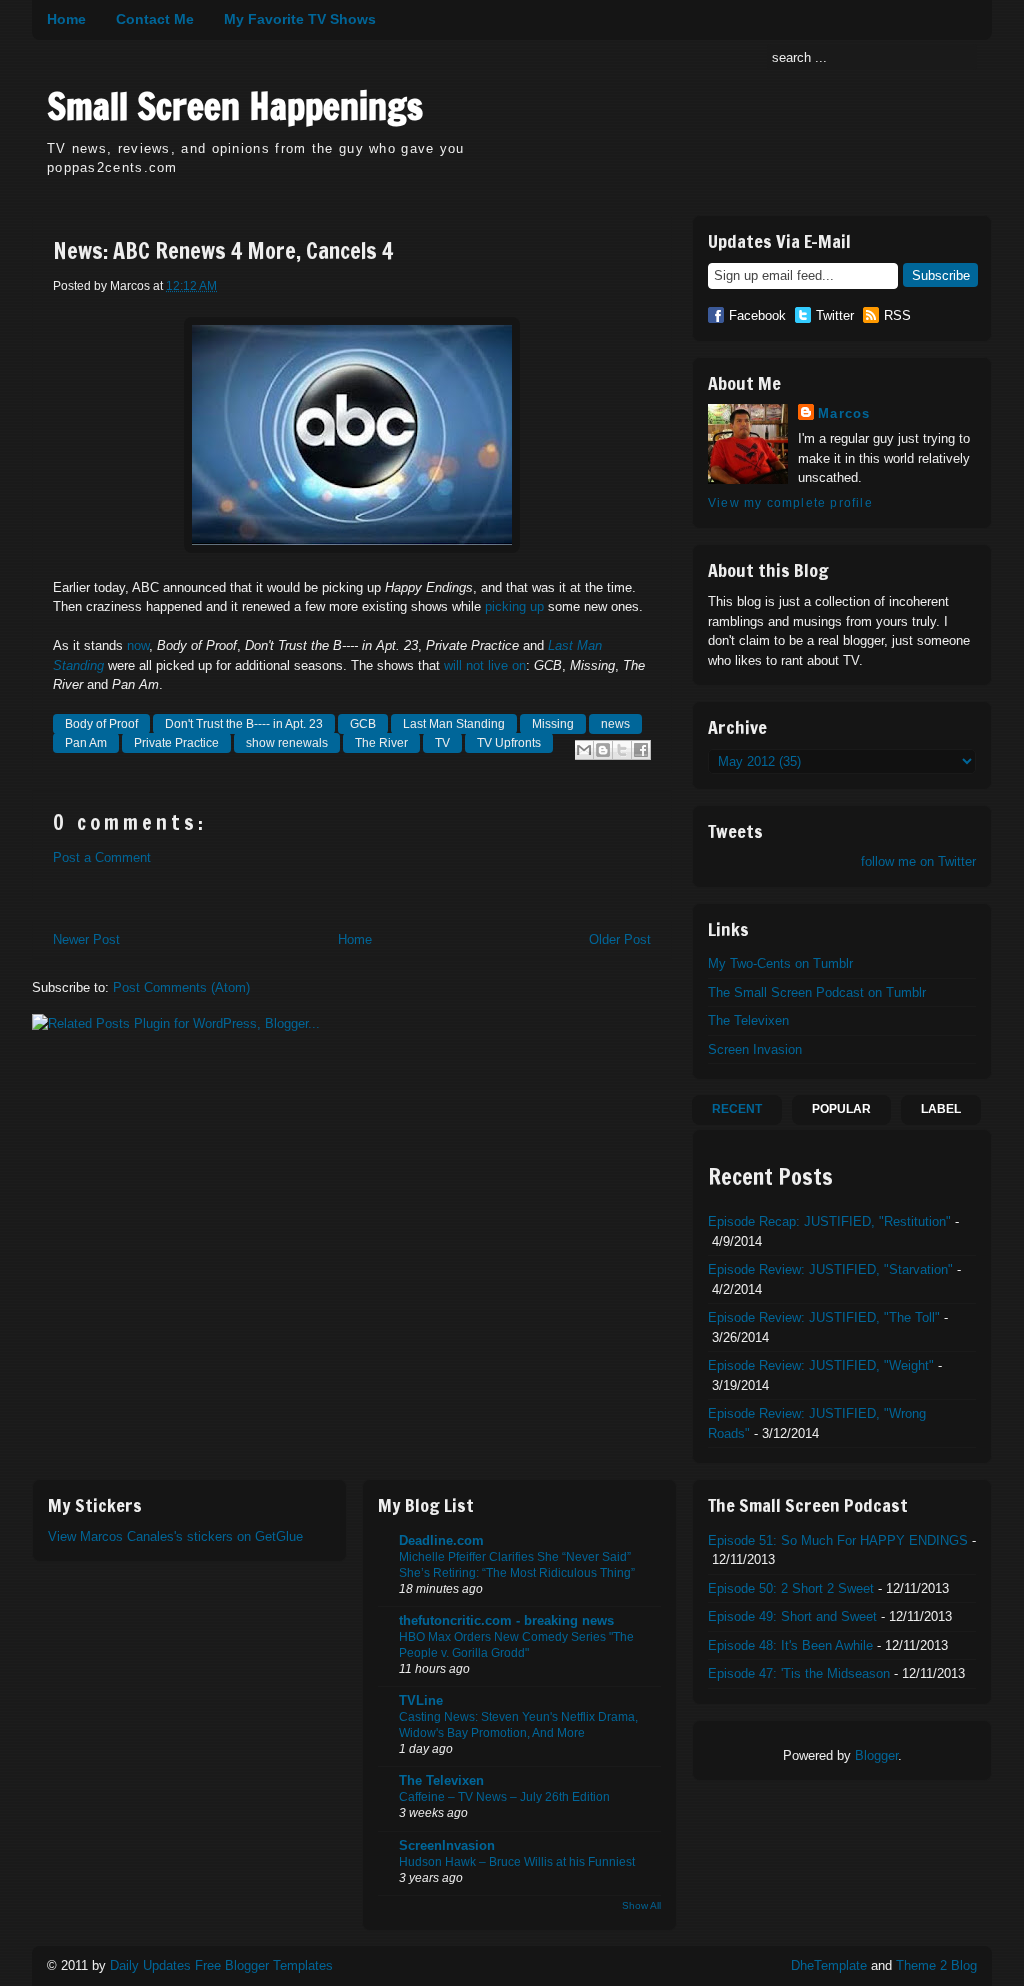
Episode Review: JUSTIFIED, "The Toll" (824, 1317)
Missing (553, 724)
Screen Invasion (755, 1049)
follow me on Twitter (918, 861)
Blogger (876, 1755)
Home (66, 19)
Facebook (757, 315)
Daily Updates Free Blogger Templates (221, 1965)
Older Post (620, 939)
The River (381, 743)
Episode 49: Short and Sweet (792, 1616)
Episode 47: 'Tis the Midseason (799, 1673)
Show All (641, 1905)
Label (941, 1109)
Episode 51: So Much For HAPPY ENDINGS (838, 1540)
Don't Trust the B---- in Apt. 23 (244, 724)
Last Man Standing (454, 724)
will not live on (485, 665)
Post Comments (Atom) (181, 987)
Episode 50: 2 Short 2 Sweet (791, 1588)
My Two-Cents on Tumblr (780, 963)
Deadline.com (441, 1540)
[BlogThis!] (603, 750)
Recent (737, 1109)
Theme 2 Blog (936, 1965)
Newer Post (86, 939)
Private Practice (176, 743)
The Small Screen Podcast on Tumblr (817, 992)
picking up (514, 606)
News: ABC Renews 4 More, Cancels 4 (223, 251)
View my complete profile (790, 503)
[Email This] (584, 750)
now (138, 645)
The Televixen (748, 1020)
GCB (363, 724)
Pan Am (86, 743)
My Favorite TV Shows (300, 19)
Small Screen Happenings (235, 106)
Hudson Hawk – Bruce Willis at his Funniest (517, 1862)
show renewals (287, 743)
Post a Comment (102, 857)
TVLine (421, 1700)
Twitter (835, 315)
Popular (841, 1109)
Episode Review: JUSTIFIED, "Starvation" (830, 1269)
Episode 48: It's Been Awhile (790, 1645)
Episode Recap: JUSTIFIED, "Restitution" (829, 1221)
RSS (897, 315)
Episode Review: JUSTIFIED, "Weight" (821, 1365)
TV (442, 743)
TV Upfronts (509, 743)
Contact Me (155, 19)
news (615, 724)
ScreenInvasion (447, 1845)
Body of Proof (101, 724)
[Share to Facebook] (641, 750)
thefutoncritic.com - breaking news (506, 1620)
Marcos (844, 413)
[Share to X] (622, 750)
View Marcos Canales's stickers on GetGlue (175, 1536)
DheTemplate (829, 1965)
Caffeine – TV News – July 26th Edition (504, 1797)
